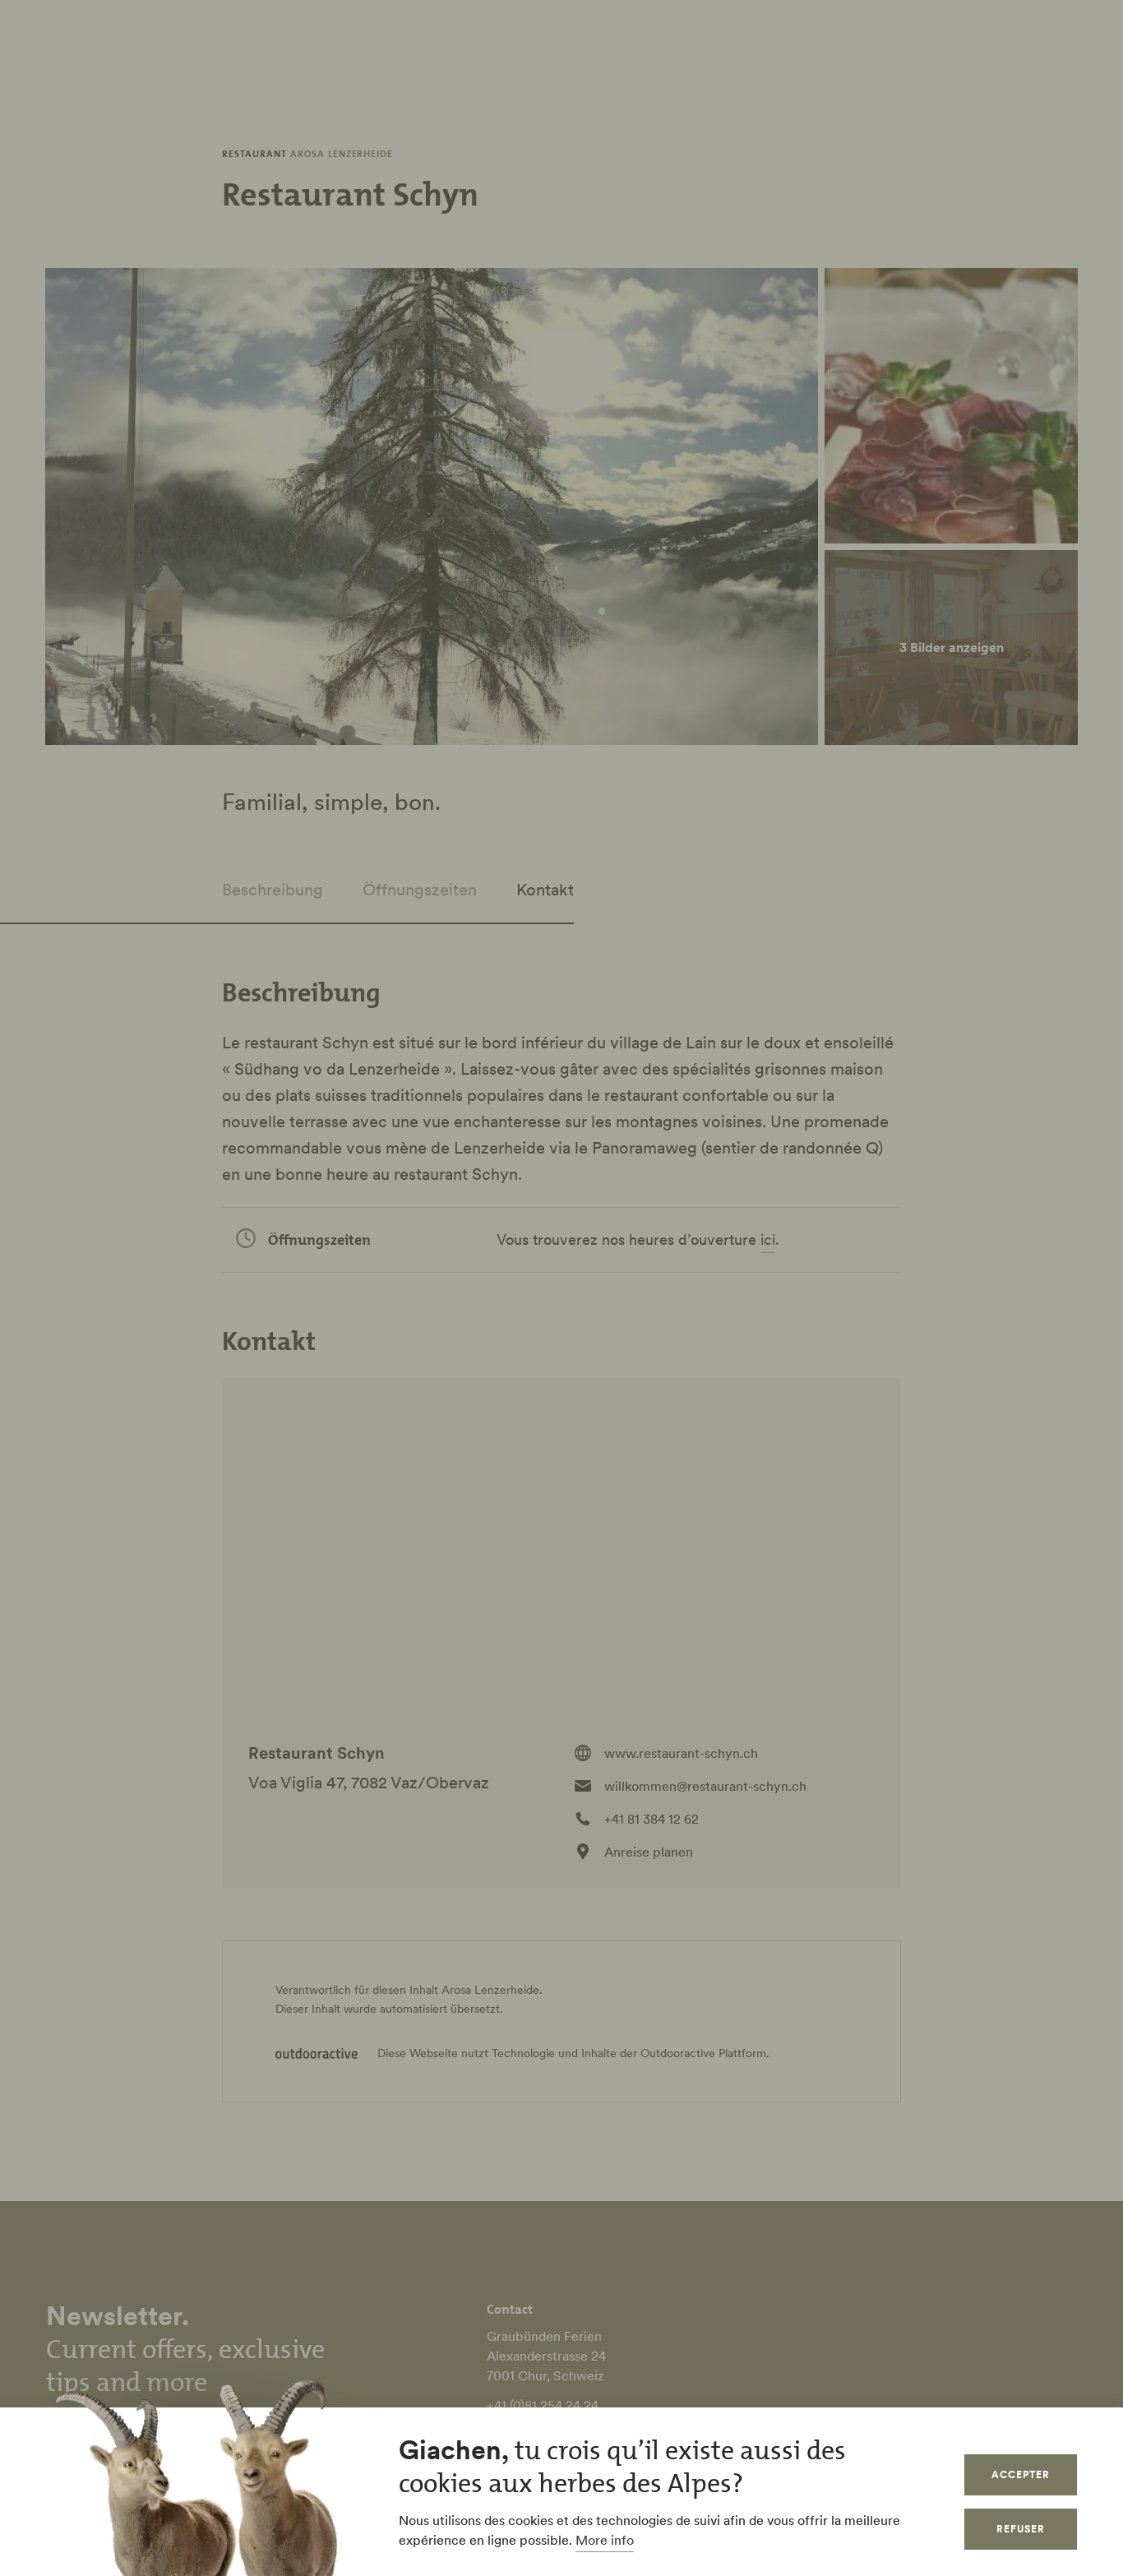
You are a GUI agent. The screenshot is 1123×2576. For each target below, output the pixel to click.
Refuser (1021, 2529)
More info (605, 2540)
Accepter (1021, 2474)
